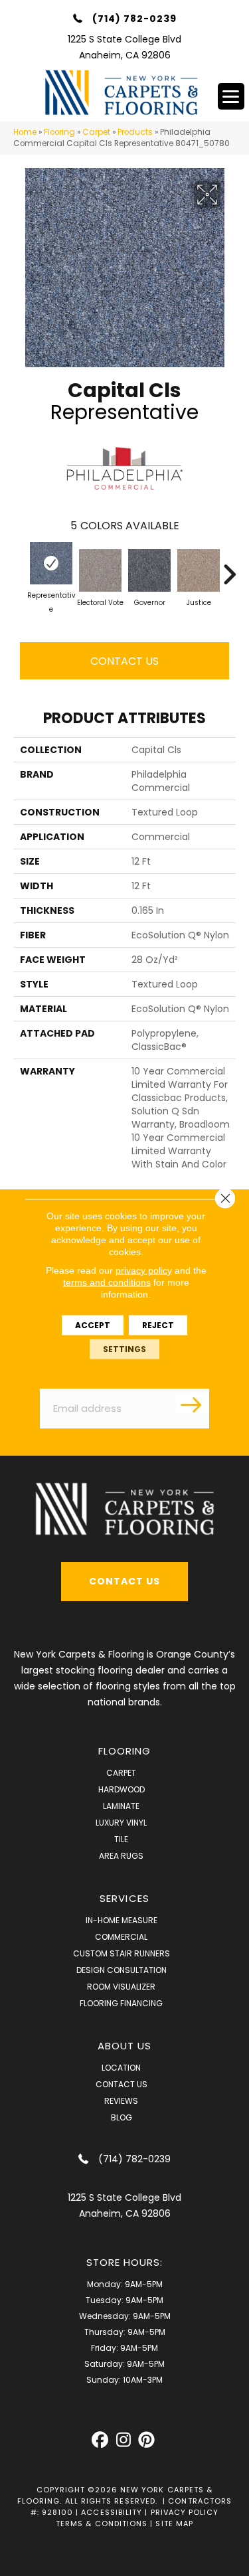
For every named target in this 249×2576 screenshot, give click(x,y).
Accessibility (112, 2512)
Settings (124, 1348)
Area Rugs (121, 1856)
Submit (193, 1404)
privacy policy (144, 1270)
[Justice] (199, 570)
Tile (121, 1839)
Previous (20, 568)
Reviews (121, 2101)
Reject (158, 1325)
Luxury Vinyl (121, 1823)
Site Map (174, 2524)
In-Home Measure (122, 1920)
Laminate (121, 1806)
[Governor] (149, 570)
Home (25, 132)
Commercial (121, 1937)
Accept (93, 1325)
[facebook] (100, 2440)
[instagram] (123, 2440)
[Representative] (51, 563)
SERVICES (124, 1898)
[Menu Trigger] (231, 96)
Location (121, 2068)
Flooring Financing (121, 2003)
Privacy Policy (185, 2512)
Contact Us (124, 661)
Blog (122, 2117)
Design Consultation (122, 1970)
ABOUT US (125, 2046)
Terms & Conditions (102, 2524)
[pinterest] (146, 2440)
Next (229, 568)
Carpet (96, 132)
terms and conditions (107, 1282)
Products (135, 132)
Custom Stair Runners (122, 1953)
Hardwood (122, 1789)
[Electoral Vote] (100, 570)
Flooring (59, 132)
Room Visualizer (121, 1987)
